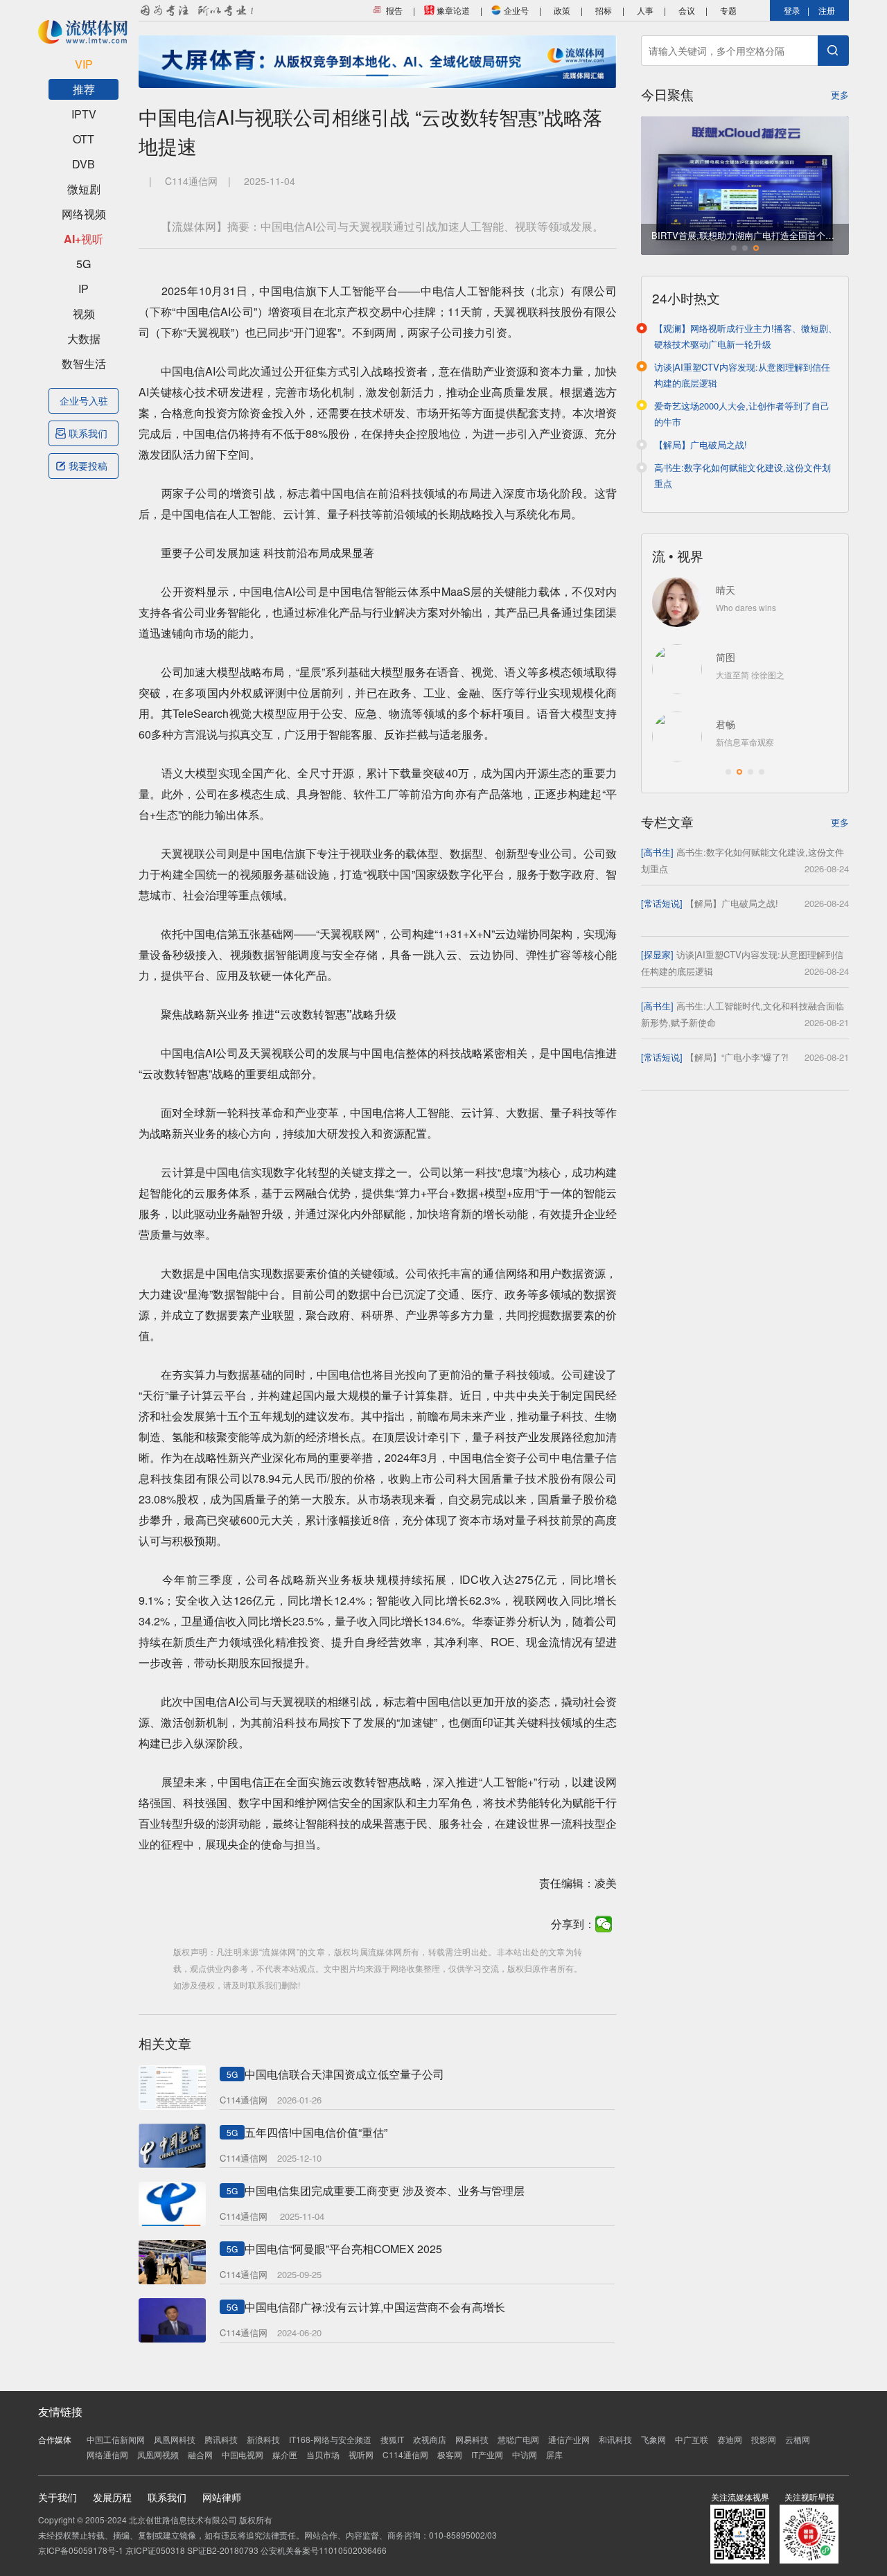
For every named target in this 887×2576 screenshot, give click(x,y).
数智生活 (84, 363)
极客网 (450, 2454)
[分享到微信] (604, 1924)
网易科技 (472, 2439)
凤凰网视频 (158, 2454)
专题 (728, 10)
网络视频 (84, 214)
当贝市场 (323, 2454)
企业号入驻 (84, 400)
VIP (84, 64)
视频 (84, 314)
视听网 (361, 2454)
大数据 (84, 338)
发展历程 (112, 2497)
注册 (827, 10)
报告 (393, 10)
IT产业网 (487, 2454)
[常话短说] (662, 903)
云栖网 (798, 2439)
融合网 (200, 2454)
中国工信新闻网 (116, 2439)
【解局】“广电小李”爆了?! (737, 1057)
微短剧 (84, 189)
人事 (645, 10)
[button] (734, 248)
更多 (840, 95)
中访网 (525, 2454)
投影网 (764, 2439)
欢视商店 (430, 2439)
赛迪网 (730, 2439)
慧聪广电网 (518, 2439)
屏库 (554, 2454)
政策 (562, 10)
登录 (792, 10)
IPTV (84, 114)
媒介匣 (285, 2454)
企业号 (515, 10)
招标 (604, 10)
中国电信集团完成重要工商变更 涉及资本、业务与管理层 (385, 2190)
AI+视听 (84, 239)
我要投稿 (88, 466)
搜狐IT (392, 2439)
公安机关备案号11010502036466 (324, 2550)
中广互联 (692, 2439)
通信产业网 (569, 2439)
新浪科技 (263, 2439)
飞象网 (653, 2439)
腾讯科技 (221, 2439)
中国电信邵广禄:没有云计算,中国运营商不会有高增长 (375, 2307)
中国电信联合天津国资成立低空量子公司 (344, 2074)
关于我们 (58, 2497)
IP (84, 289)
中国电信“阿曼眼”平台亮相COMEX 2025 (343, 2249)
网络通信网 (107, 2454)
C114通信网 (405, 2454)
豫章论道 (452, 10)
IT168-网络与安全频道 (330, 2439)
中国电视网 (243, 2454)
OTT (84, 139)
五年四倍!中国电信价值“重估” (316, 2132)
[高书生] (657, 852)
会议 (687, 10)
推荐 (84, 89)
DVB (84, 164)
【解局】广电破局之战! (701, 444)
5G (84, 264)
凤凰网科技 (175, 2439)
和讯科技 (615, 2439)
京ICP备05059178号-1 (81, 2550)
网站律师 (222, 2497)
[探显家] (657, 954)
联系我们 (88, 433)
